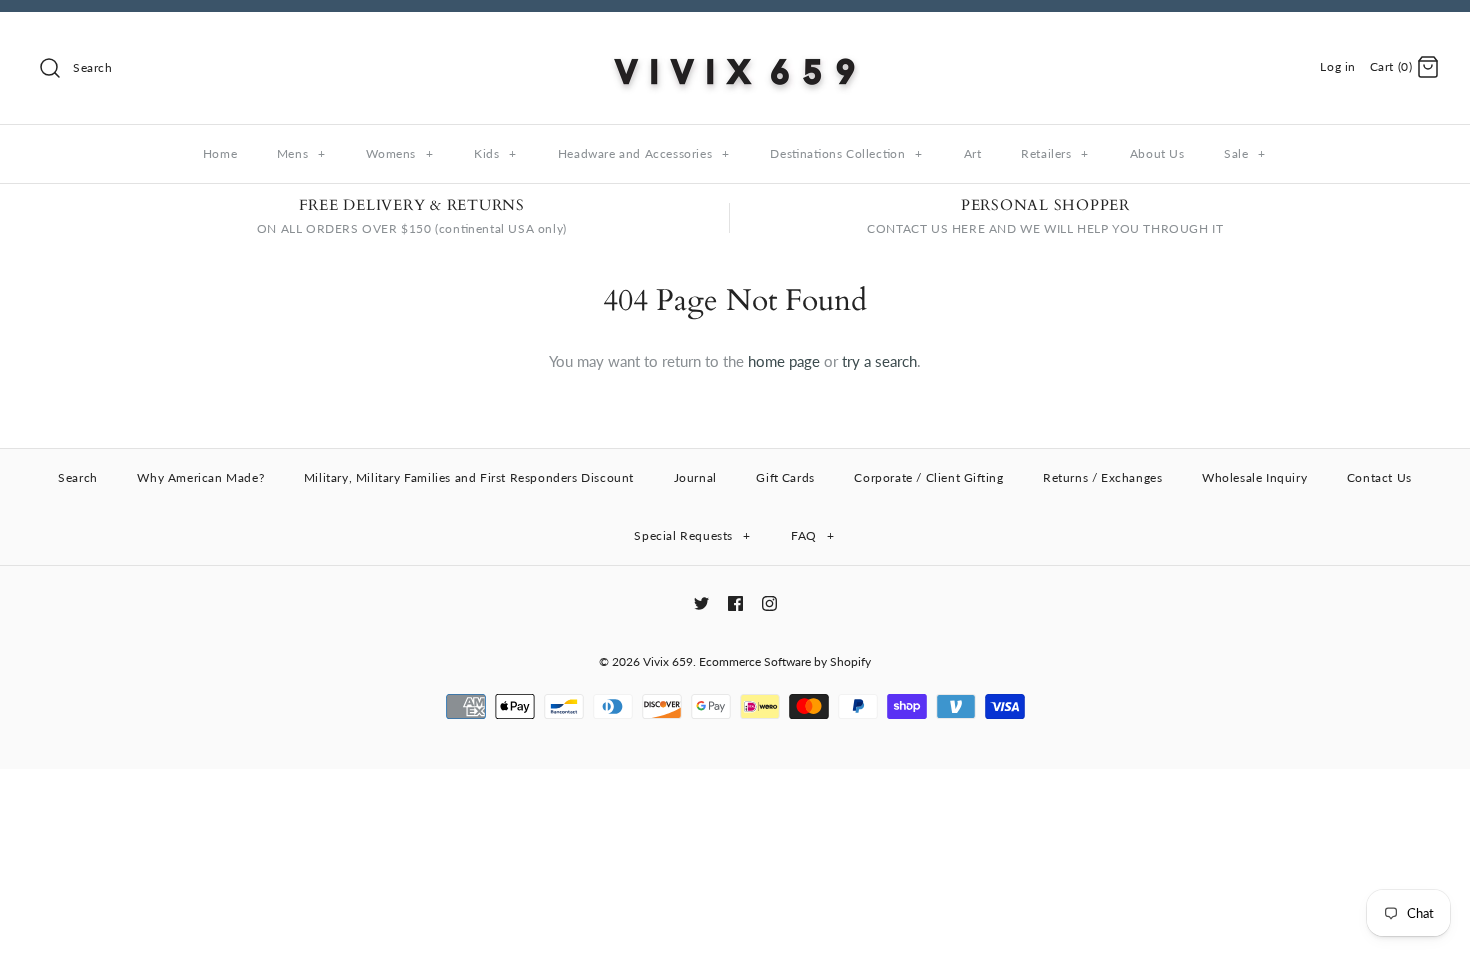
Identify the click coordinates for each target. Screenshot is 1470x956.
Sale (1245, 153)
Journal (695, 477)
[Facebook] (735, 603)
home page (784, 361)
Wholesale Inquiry (1254, 477)
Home (220, 153)
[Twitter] (701, 603)
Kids (495, 153)
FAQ (812, 535)
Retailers (1055, 153)
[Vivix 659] (735, 44)
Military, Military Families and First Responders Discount (469, 477)
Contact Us (1379, 477)
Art (973, 153)
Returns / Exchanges (1102, 477)
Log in (1338, 66)
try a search (879, 361)
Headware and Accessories (644, 153)
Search (78, 477)
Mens (301, 153)
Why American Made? (200, 477)
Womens (399, 153)
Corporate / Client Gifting (928, 477)
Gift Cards (785, 477)
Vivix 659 (668, 661)
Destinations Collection (846, 153)
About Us (1157, 153)
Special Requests (692, 535)
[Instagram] (769, 603)
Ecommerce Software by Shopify (785, 661)
